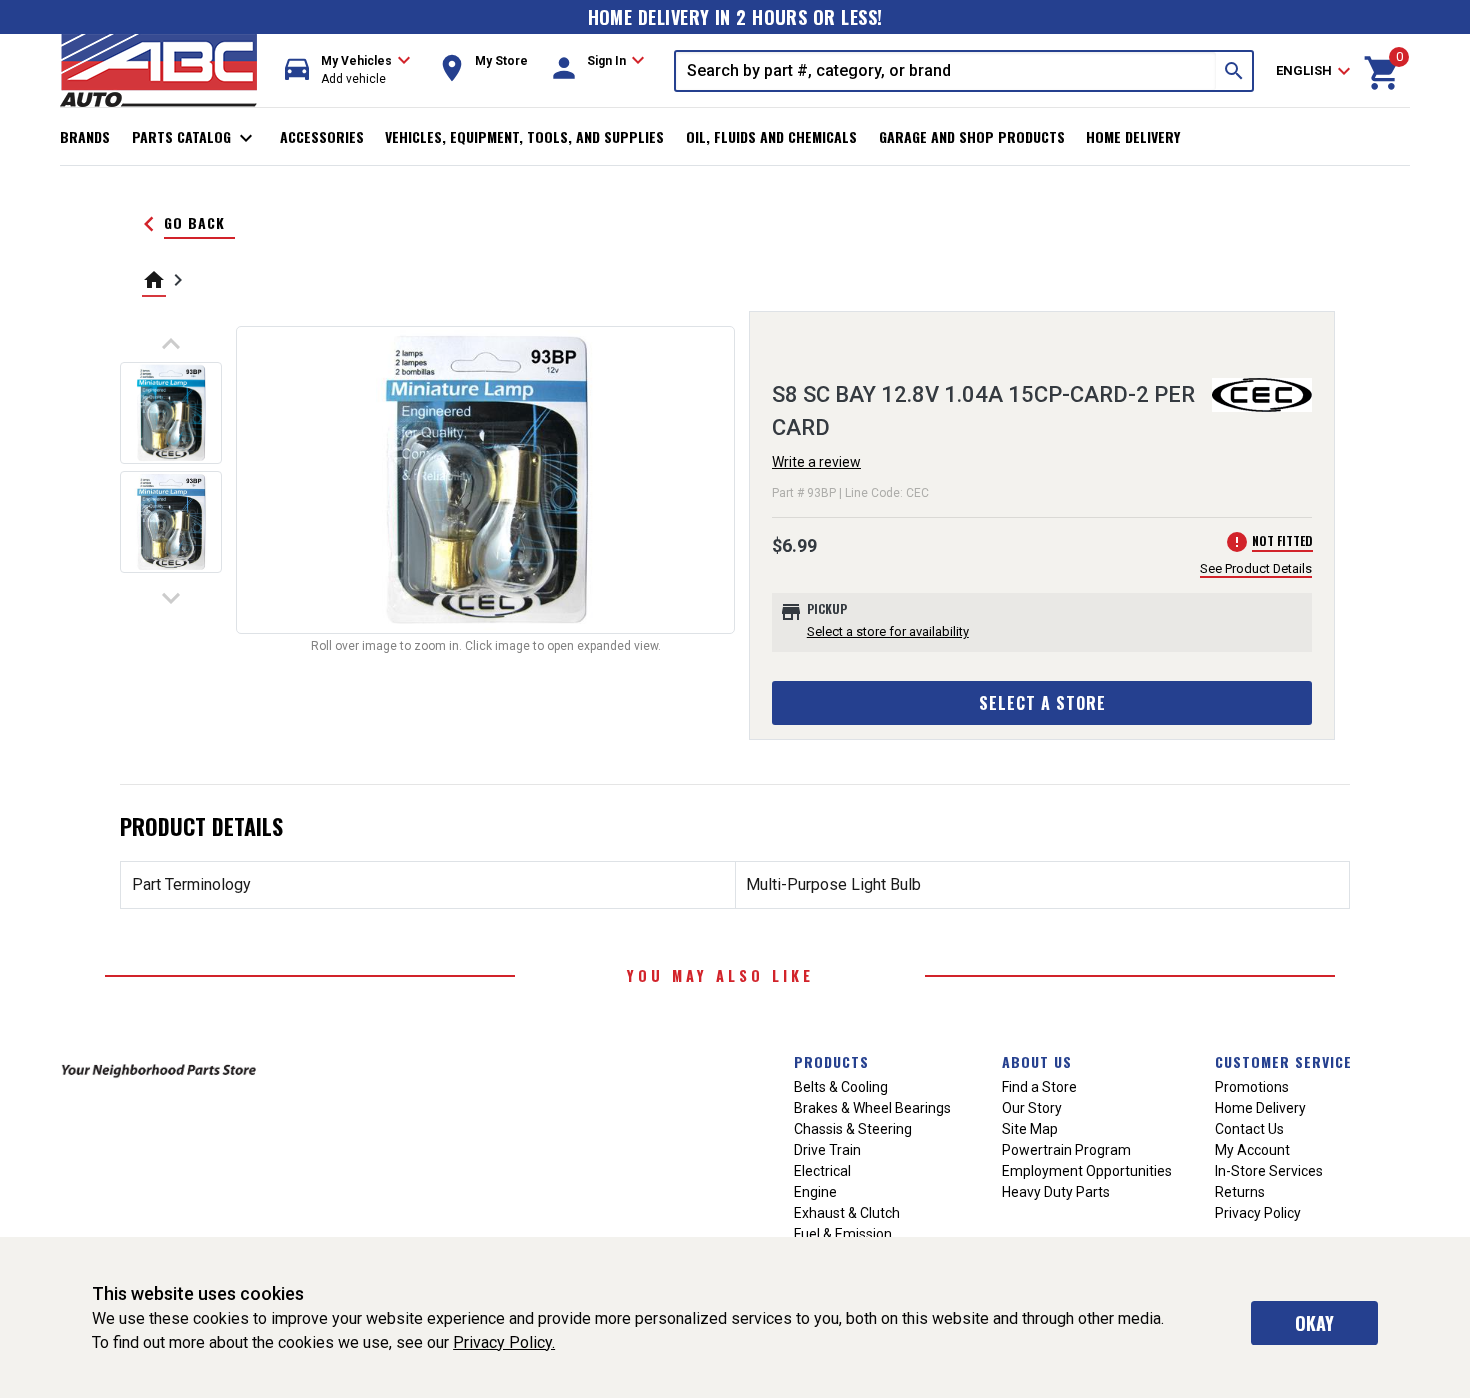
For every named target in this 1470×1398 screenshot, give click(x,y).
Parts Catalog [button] (195, 138)
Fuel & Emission (843, 1234)
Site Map (1030, 1129)
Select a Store (1042, 703)
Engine (815, 1192)
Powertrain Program (1066, 1150)
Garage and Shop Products (972, 136)
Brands (85, 136)
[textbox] (946, 71)
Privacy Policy (1258, 1213)
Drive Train (827, 1150)
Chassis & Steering (853, 1129)
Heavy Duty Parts (1056, 1192)
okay (1314, 1323)
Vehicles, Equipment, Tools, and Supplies (524, 136)
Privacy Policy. (504, 1342)
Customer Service (1283, 1061)
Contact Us (1249, 1129)
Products (831, 1061)
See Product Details (1256, 568)
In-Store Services (1269, 1171)
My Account (1252, 1150)
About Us (1037, 1061)
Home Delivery (1133, 136)
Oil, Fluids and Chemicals (771, 136)
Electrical (822, 1171)
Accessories (322, 136)
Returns (1240, 1192)
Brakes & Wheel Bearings (872, 1108)
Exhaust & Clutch (847, 1213)
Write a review (816, 462)
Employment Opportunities (1087, 1171)
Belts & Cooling (841, 1087)
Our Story (1032, 1108)
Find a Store (1039, 1087)
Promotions (1252, 1087)
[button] (348, 70)
